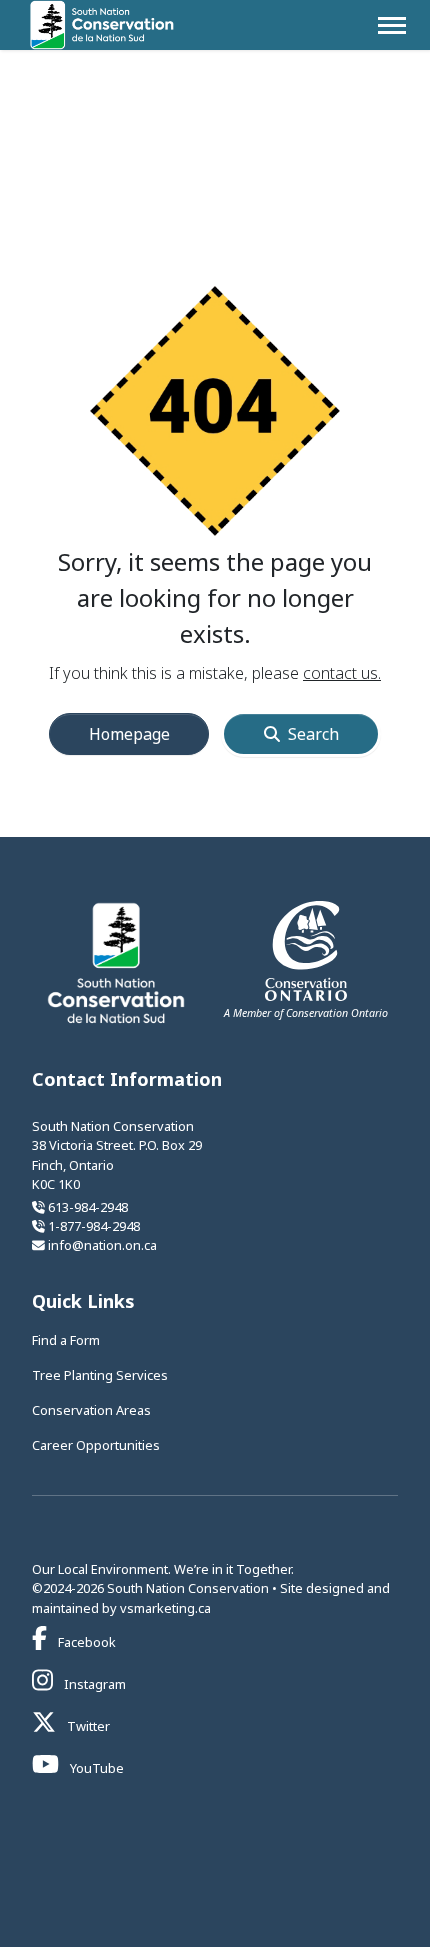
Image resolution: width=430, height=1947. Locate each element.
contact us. (342, 673)
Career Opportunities (96, 1445)
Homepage (129, 734)
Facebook (85, 1642)
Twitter (87, 1726)
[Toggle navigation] (392, 25)
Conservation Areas (91, 1410)
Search (313, 734)
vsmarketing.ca (165, 1608)
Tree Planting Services (100, 1375)
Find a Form (66, 1340)
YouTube (95, 1768)
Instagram (93, 1684)
